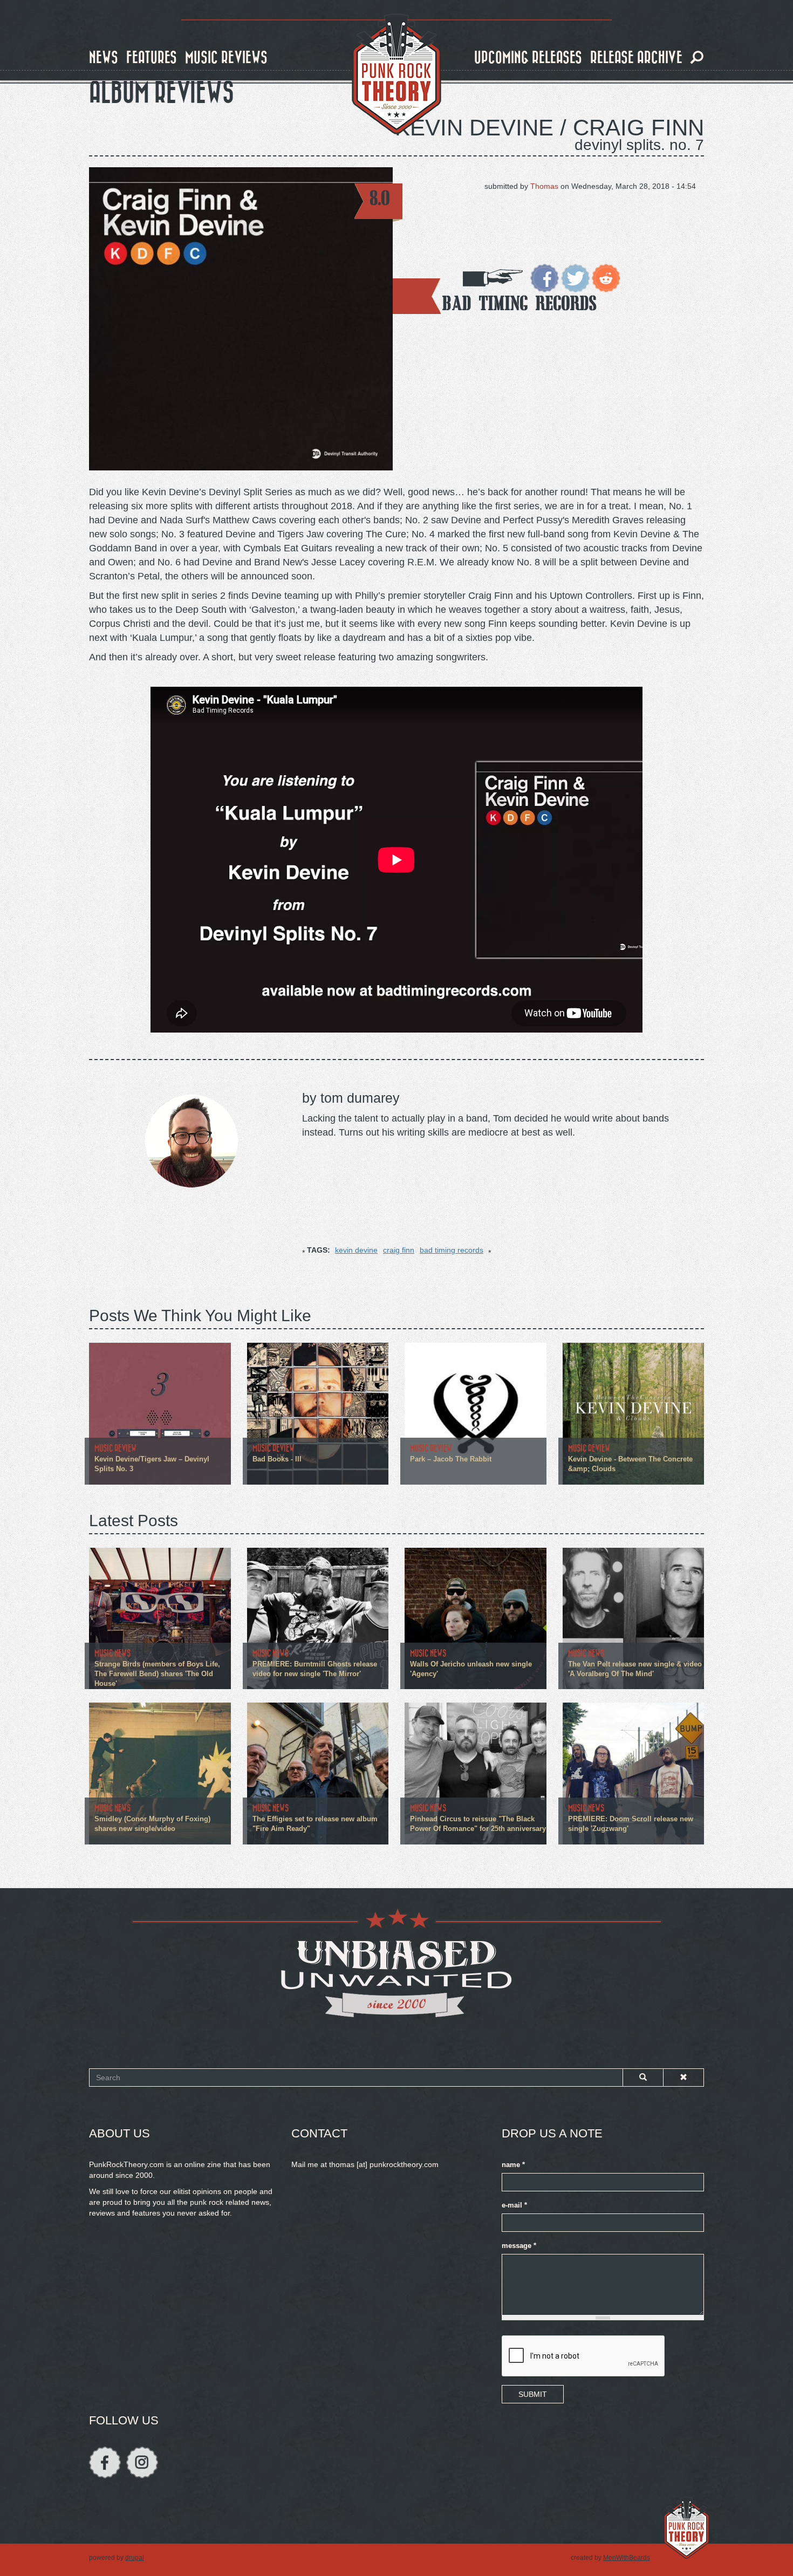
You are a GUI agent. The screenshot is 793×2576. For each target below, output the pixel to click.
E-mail (514, 2205)
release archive (636, 58)
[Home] (396, 74)
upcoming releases (528, 58)
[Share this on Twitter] (575, 277)
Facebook (105, 2462)
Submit (533, 2394)
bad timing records (452, 1250)
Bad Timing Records (519, 303)
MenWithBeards (627, 2558)
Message (519, 2246)
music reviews (226, 58)
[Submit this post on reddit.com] (606, 277)
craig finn (399, 1250)
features (152, 58)
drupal (135, 2558)
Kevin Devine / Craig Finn (549, 128)
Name (513, 2165)
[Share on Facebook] (545, 277)
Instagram (142, 2462)
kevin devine (356, 1250)
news (104, 58)
